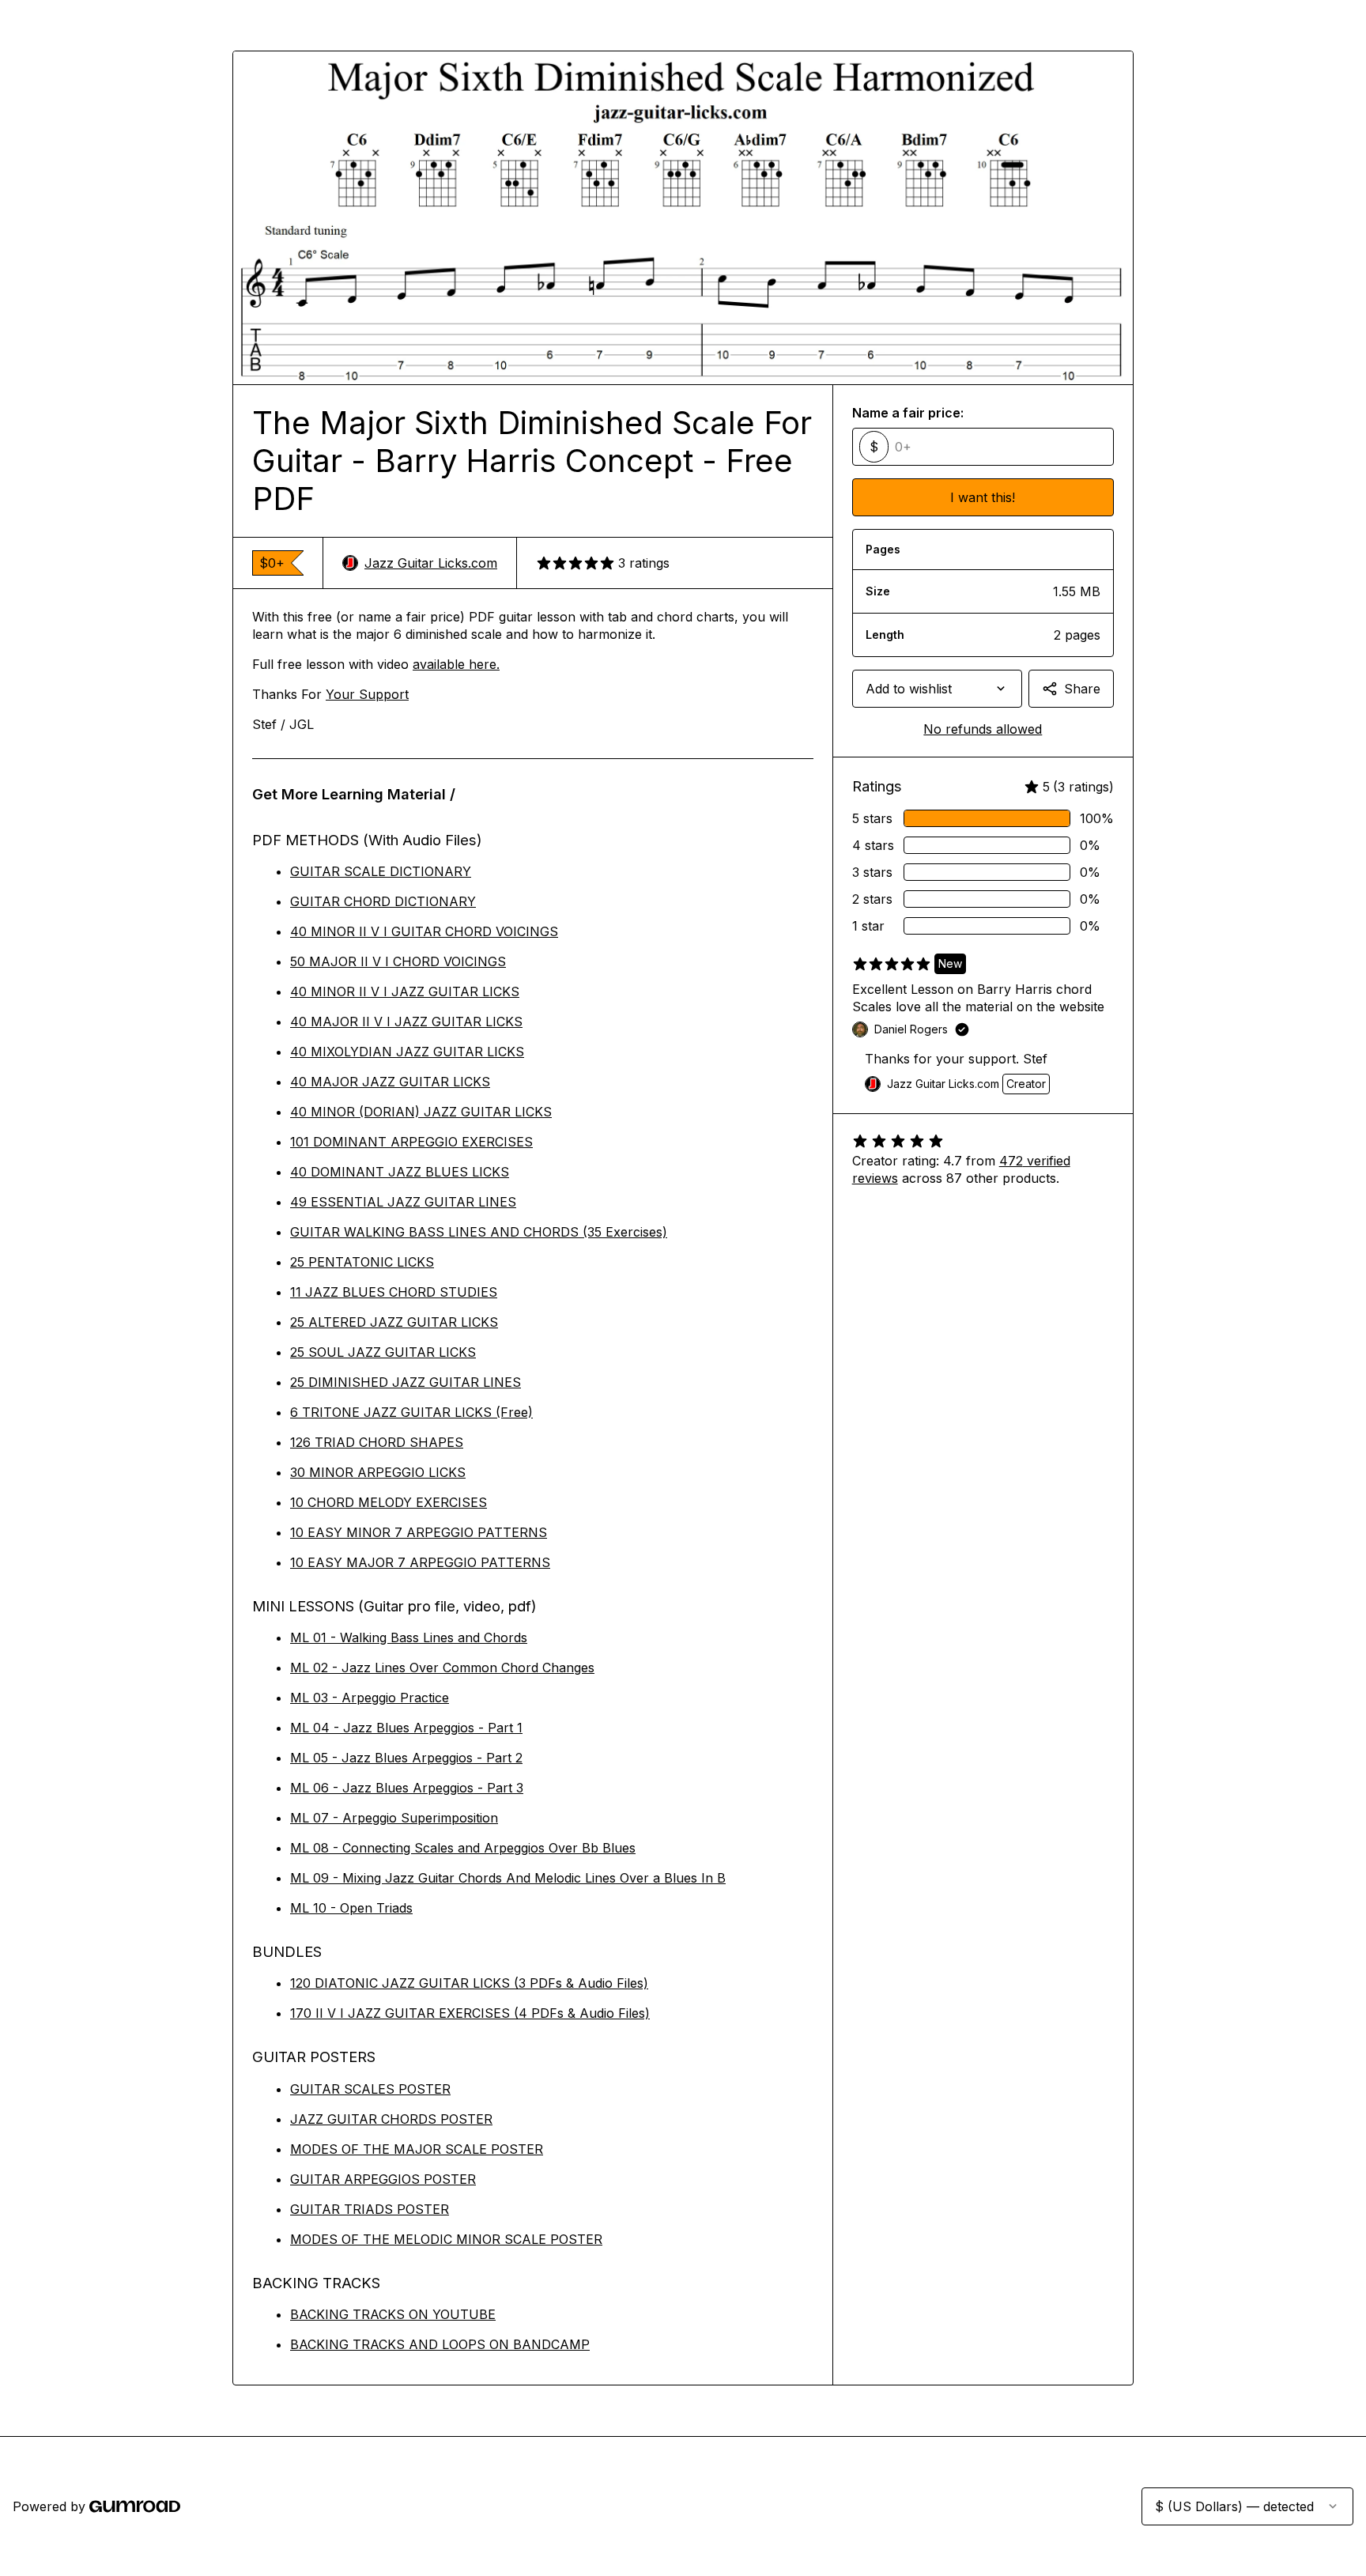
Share (1082, 689)
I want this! (983, 497)
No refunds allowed (983, 729)
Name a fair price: (908, 413)
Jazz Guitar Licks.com (431, 563)
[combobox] (937, 689)
